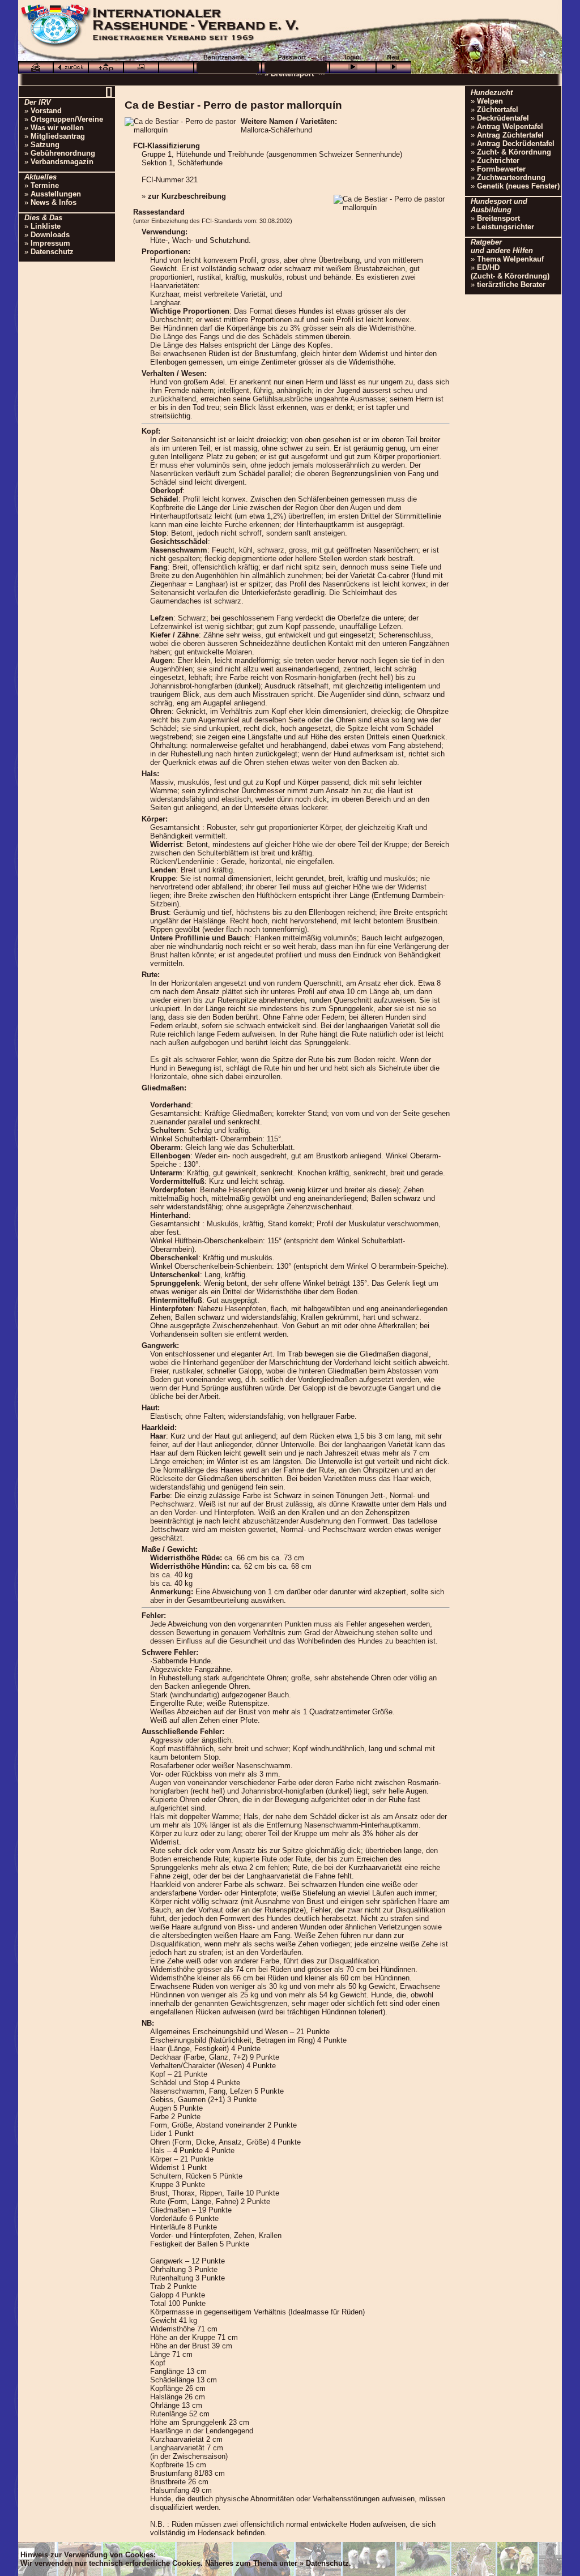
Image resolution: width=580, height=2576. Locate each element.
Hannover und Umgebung (312, 84)
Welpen (490, 101)
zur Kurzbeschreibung (187, 196)
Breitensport (498, 218)
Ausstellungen (56, 194)
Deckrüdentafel (503, 118)
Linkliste (46, 226)
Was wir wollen (57, 128)
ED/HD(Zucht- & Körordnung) (510, 272)
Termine (45, 185)
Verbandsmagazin (62, 162)
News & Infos (54, 202)
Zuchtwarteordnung (511, 177)
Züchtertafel (498, 110)
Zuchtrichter (498, 161)
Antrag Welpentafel (510, 127)
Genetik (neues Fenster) (518, 186)
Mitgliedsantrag (58, 136)
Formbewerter (501, 169)
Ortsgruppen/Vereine (67, 119)
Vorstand (46, 111)
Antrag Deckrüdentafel (516, 144)
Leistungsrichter (506, 227)
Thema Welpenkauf (510, 259)
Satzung (45, 145)
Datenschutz (52, 252)
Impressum (50, 243)
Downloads (50, 235)
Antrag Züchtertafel (510, 135)
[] (109, 91)
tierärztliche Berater (511, 284)
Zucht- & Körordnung (514, 152)
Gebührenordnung (63, 153)
